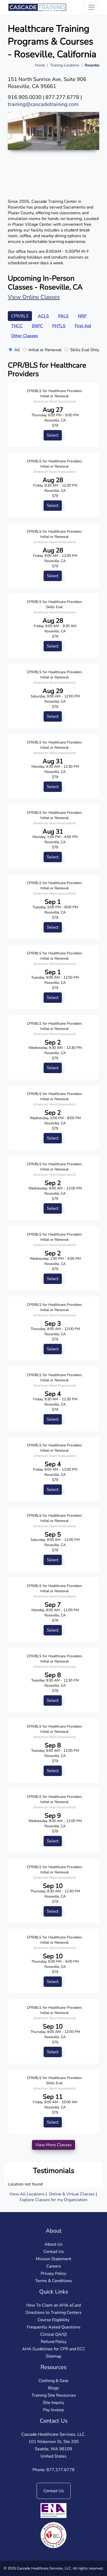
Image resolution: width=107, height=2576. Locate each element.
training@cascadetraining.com (43, 104)
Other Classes (25, 336)
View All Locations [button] (27, 2194)
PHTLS (59, 326)
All (17, 350)
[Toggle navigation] (91, 7)
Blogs (53, 2388)
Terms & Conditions (53, 2281)
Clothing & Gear (53, 2381)
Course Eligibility (53, 2320)
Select (53, 435)
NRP (82, 316)
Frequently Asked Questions (54, 2327)
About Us (54, 2244)
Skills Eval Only (85, 350)
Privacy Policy (53, 2273)
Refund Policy (54, 2342)
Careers (54, 2266)
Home (40, 65)
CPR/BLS (20, 316)
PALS (63, 316)
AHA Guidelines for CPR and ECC (54, 2349)
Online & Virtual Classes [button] (72, 2194)
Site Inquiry (53, 2403)
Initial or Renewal (45, 350)
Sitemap (53, 2356)
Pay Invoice (53, 2410)
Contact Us (54, 2252)
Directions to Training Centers (53, 2313)
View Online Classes (34, 297)
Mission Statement (54, 2259)
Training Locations (65, 65)
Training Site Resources (54, 2395)
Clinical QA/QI (53, 2334)
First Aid (83, 326)
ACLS (43, 316)
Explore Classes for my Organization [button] (54, 2200)
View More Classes (53, 2145)
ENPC (37, 326)
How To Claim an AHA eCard (53, 2305)
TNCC (17, 326)
